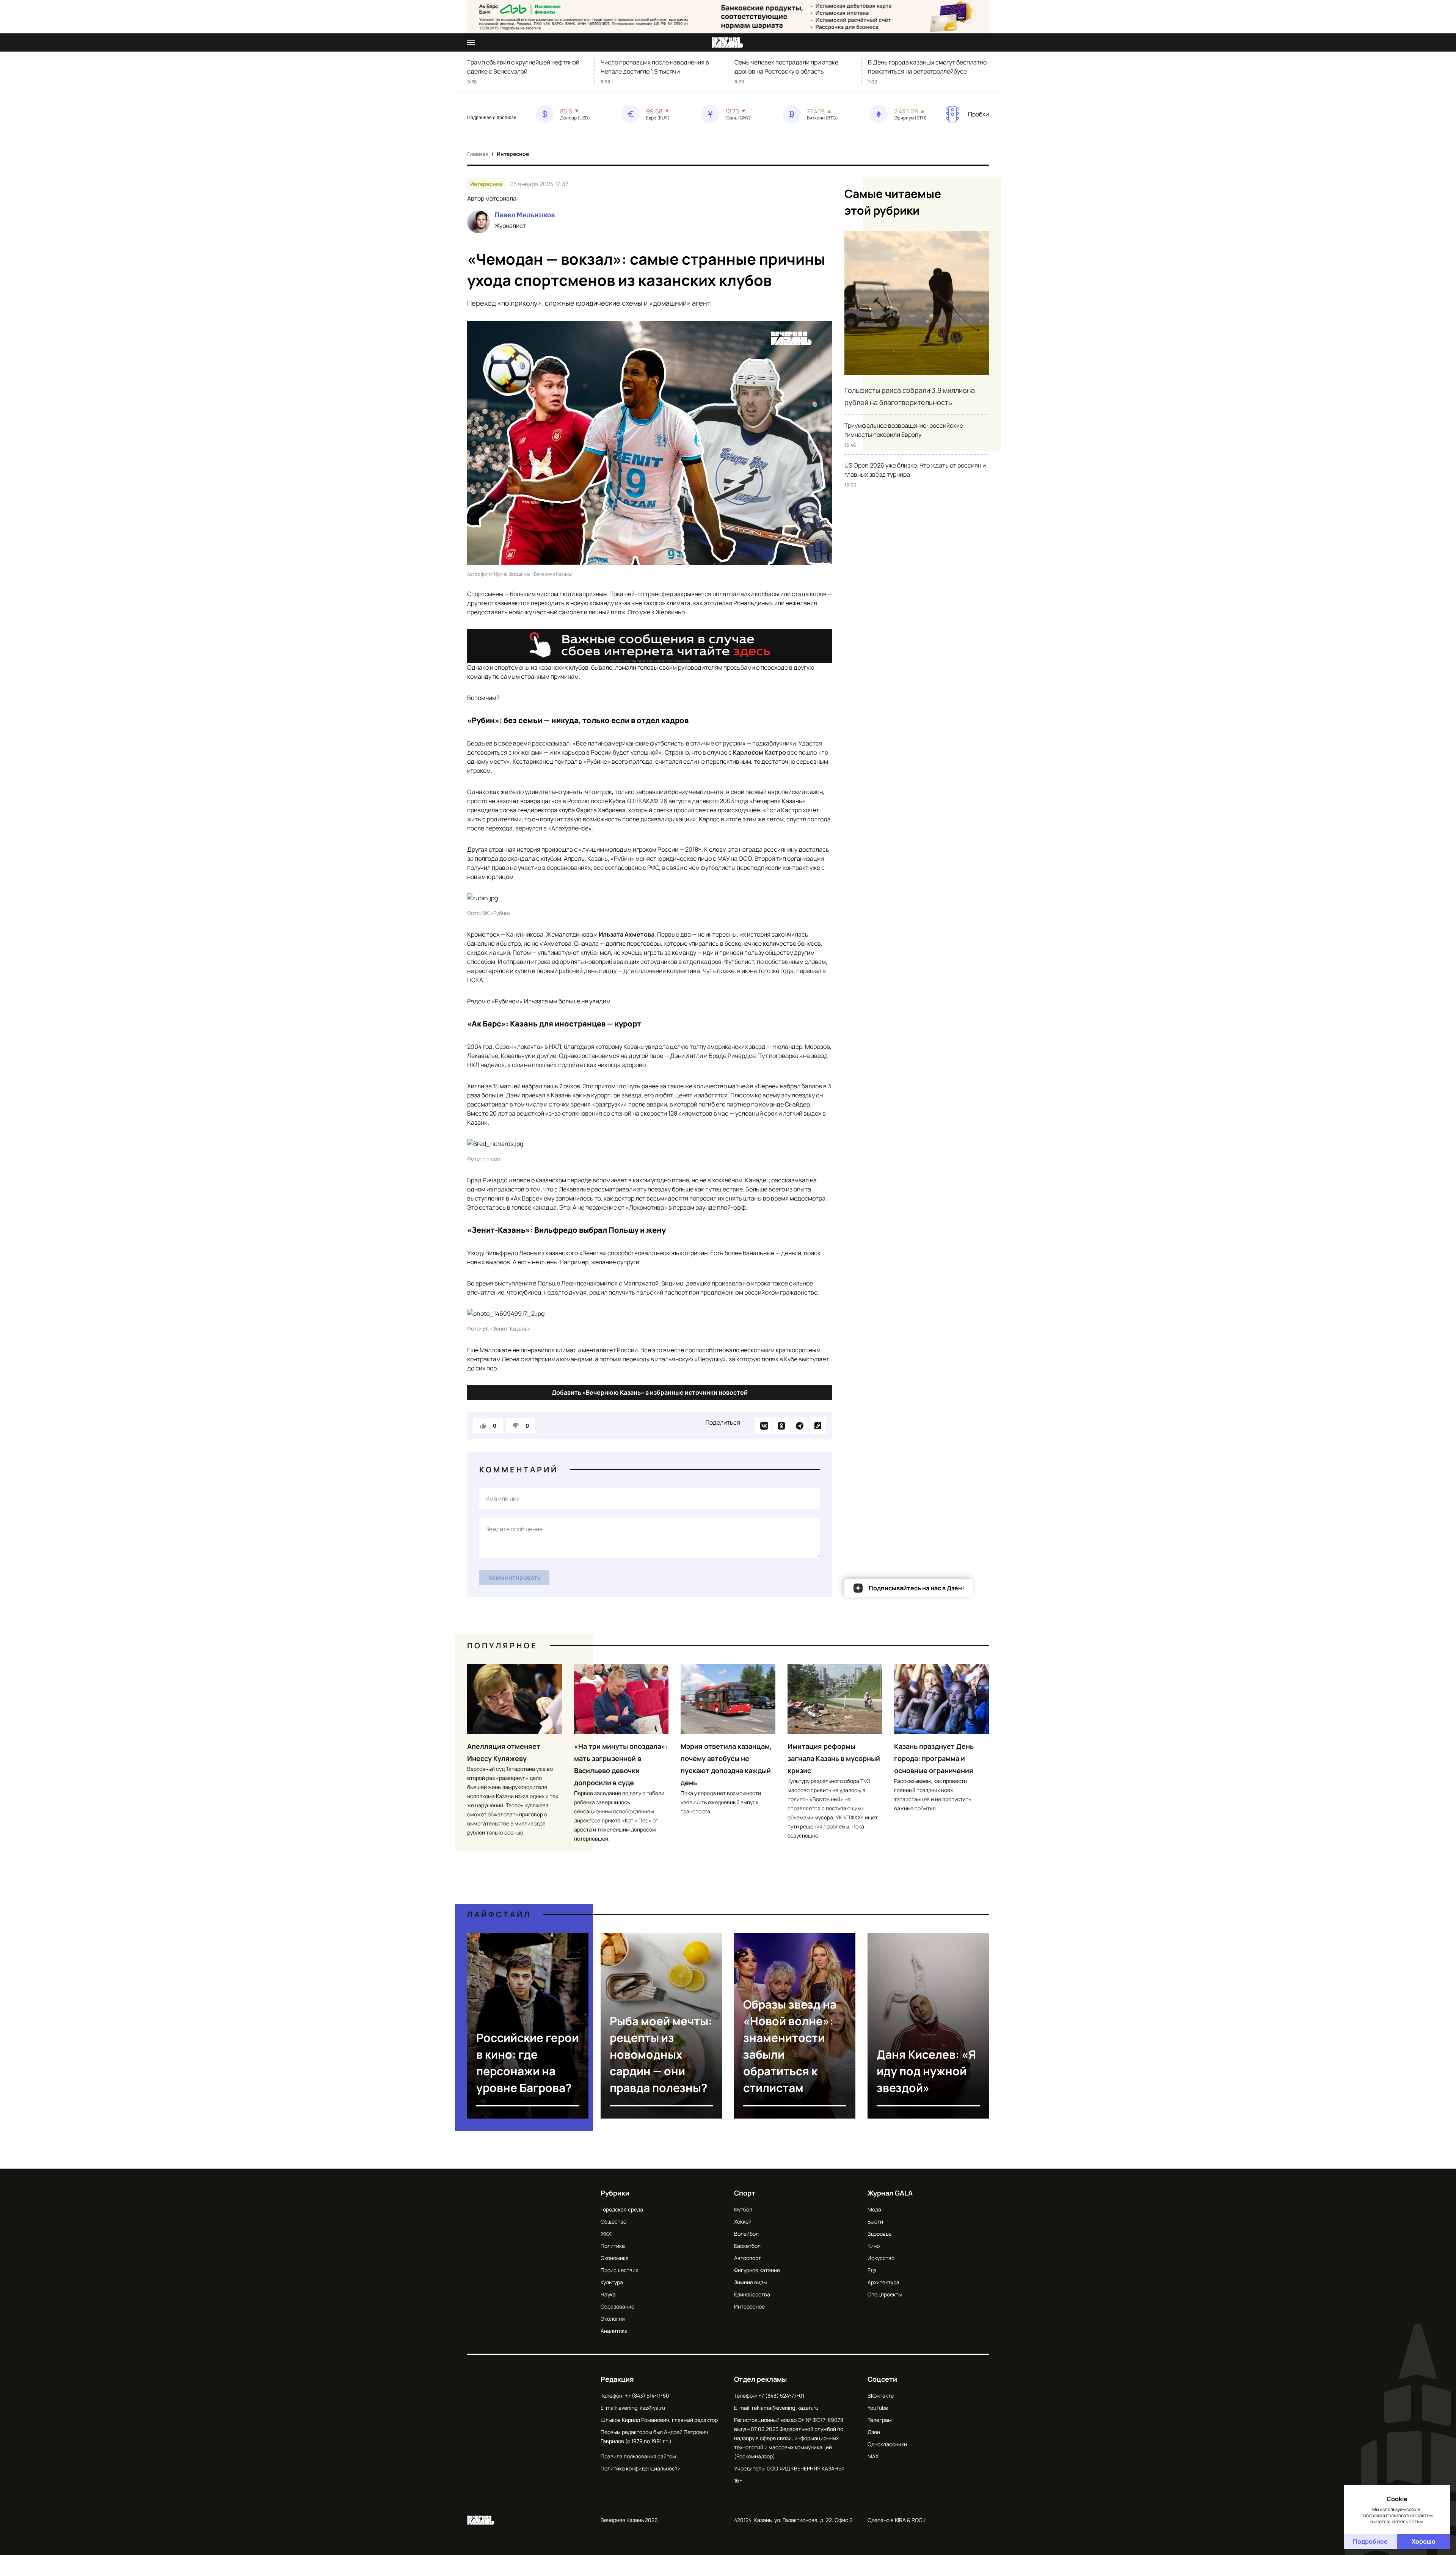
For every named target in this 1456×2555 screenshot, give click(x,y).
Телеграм (880, 2420)
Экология (613, 2319)
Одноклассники (887, 2444)
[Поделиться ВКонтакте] (763, 1426)
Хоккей (743, 2222)
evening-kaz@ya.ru (642, 2408)
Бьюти (875, 2222)
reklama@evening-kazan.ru (785, 2408)
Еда (872, 2270)
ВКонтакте (881, 2396)
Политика (613, 2246)
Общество (613, 2222)
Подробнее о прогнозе (492, 118)
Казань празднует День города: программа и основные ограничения (934, 1758)
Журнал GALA (890, 2193)
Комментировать (515, 1577)
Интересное (513, 154)
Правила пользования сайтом (638, 2456)
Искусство (881, 2258)
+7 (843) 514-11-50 (647, 2396)
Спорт (745, 2193)
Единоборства (752, 2294)
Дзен (874, 2432)
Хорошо (1424, 2541)
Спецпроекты (885, 2294)
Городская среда (622, 2209)
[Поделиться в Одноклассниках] (781, 1426)
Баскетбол (747, 2246)
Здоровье (879, 2234)
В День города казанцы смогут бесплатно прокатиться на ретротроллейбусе (927, 67)
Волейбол (746, 2234)
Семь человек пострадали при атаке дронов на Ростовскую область (786, 67)
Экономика (615, 2258)
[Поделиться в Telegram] (800, 1426)
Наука (608, 2294)
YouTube (878, 2408)
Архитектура (883, 2282)
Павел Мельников (525, 215)
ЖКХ (606, 2234)
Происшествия (620, 2270)
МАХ (873, 2456)
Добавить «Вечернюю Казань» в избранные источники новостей (650, 1392)
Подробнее (1370, 2541)
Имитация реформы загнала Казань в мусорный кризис (834, 1758)
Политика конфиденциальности (641, 2468)
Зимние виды (750, 2282)
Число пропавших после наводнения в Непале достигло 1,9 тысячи (655, 67)
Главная (478, 154)
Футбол (743, 2209)
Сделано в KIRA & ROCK (897, 2520)
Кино (874, 2246)
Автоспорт (748, 2258)
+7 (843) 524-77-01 (781, 2396)
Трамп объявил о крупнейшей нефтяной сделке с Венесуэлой (523, 67)
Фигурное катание (757, 2270)
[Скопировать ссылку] (818, 1426)
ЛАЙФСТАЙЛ (499, 1914)
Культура (612, 2282)
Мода (874, 2209)
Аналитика (614, 2331)
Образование (617, 2306)
